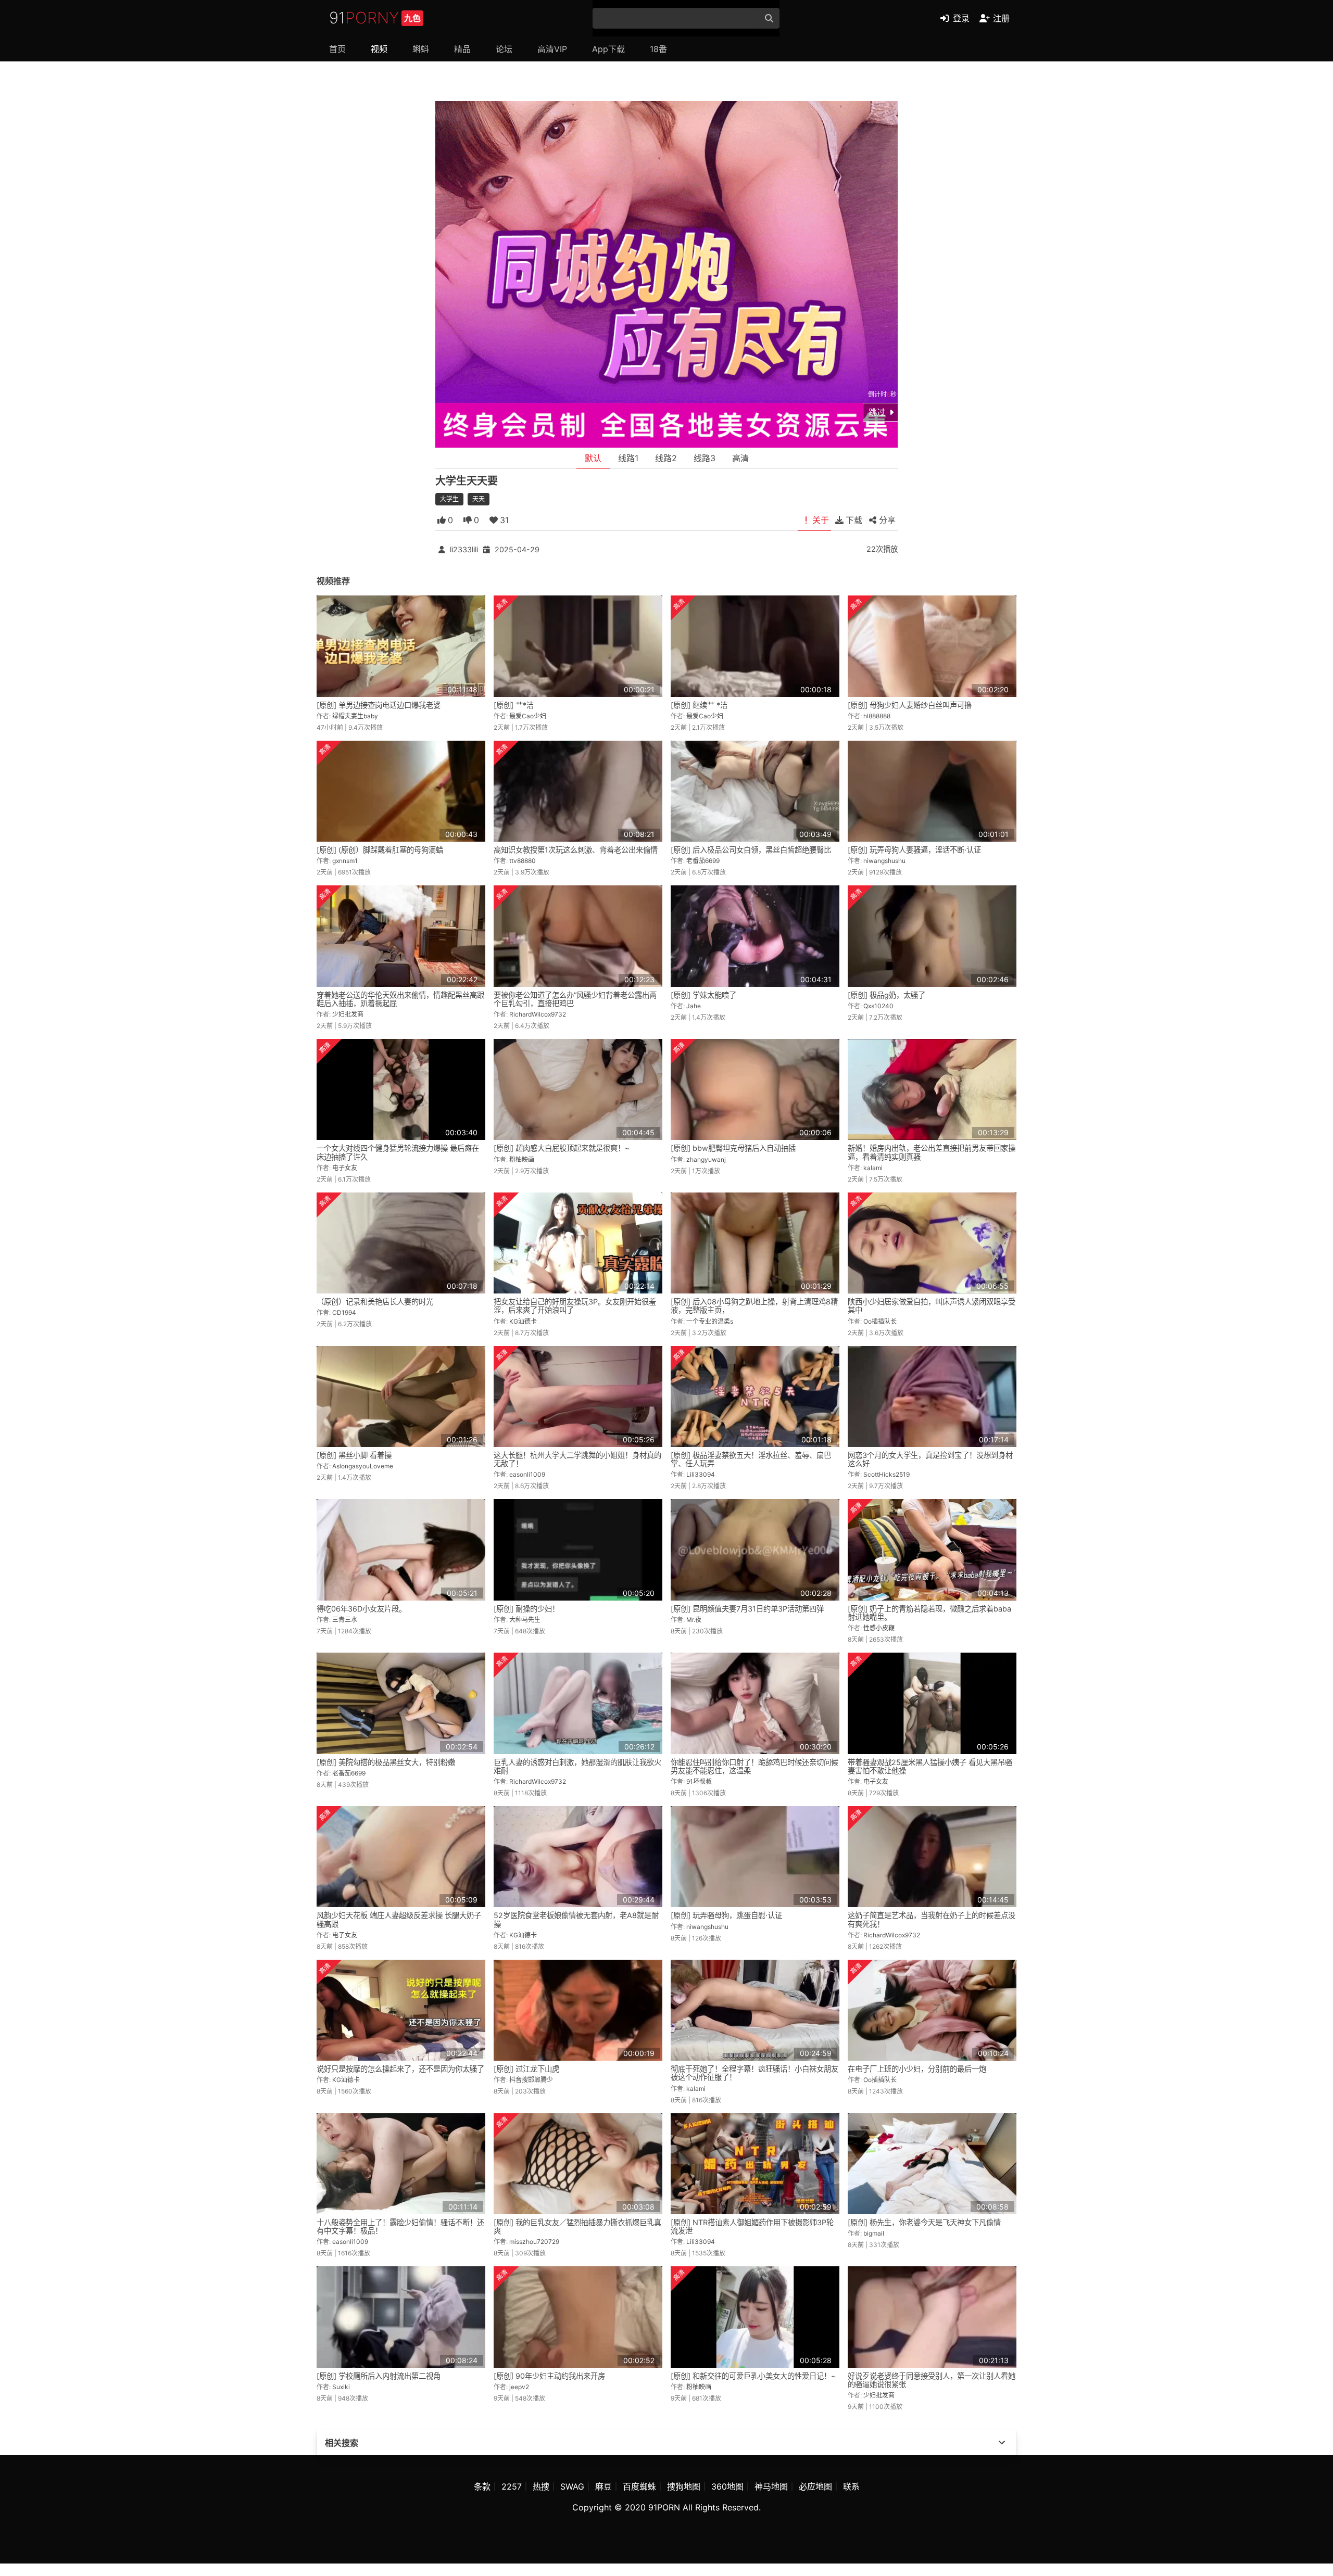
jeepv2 (519, 2387)
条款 (482, 2486)
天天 (479, 499)
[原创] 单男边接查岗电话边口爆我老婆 (379, 705)
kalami (873, 1168)
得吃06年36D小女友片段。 (361, 1609)
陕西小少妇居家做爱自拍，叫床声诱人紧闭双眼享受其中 (932, 1306)
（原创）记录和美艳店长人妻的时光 (375, 1302)
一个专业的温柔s (710, 1321)
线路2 (666, 458)
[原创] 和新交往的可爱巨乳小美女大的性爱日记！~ (753, 2376)
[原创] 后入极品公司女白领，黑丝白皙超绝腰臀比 (751, 850)
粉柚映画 (522, 1159)
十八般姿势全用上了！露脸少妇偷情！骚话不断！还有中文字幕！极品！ (400, 2226)
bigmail (874, 2233)
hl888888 (877, 716)
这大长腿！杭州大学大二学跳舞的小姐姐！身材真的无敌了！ (577, 1459)
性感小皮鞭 (879, 1628)
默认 (593, 458)
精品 (462, 49)
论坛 (504, 49)
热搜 (541, 2486)
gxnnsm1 (345, 861)
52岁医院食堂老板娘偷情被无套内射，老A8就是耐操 (576, 1919)
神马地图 (771, 2486)
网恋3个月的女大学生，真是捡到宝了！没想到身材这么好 (930, 1459)
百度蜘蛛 (639, 2486)
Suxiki (341, 2387)
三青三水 (345, 1620)
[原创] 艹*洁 (514, 705)
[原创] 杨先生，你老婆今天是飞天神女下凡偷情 (924, 2222)
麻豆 (603, 2486)
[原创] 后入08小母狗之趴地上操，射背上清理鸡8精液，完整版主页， (754, 1306)
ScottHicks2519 (886, 1474)
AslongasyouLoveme (363, 1466)
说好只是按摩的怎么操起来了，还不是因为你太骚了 (400, 2069)
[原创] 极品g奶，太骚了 (886, 995)
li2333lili (464, 549)
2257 (512, 2486)
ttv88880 (523, 861)
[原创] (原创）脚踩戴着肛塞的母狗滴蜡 (380, 850)
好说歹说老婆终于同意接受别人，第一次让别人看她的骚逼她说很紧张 (932, 2380)
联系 (851, 2486)
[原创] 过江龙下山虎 (526, 2069)
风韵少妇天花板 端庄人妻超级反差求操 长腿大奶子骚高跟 (399, 1919)
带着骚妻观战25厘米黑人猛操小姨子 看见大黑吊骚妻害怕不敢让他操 (930, 1766)
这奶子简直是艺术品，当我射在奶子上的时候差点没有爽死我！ (932, 1919)
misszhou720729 (534, 2242)
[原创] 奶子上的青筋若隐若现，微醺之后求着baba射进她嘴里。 (929, 1613)
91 (375, 18)
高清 (740, 458)
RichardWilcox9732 (538, 1014)
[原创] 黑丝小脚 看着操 (354, 1455)
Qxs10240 (878, 1006)
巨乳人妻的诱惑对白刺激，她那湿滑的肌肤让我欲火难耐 (577, 1766)
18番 (658, 49)
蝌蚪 (421, 49)
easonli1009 (527, 1474)
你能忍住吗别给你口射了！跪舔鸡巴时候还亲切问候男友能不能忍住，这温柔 (754, 1766)
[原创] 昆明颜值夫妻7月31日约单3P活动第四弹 (747, 1609)
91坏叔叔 (699, 1781)
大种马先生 (525, 1620)
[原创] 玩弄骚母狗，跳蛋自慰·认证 (726, 1915)
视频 (379, 49)
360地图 (727, 2486)
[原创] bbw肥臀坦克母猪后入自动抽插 (733, 1148)
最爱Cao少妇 (528, 716)
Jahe (694, 1006)
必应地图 (815, 2486)
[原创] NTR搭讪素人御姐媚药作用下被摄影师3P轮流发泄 (752, 2226)
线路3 (705, 458)
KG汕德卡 (523, 1321)
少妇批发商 (348, 1014)
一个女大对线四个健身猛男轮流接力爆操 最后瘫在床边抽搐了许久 (398, 1152)
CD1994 (344, 1312)
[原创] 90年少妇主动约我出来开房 (549, 2376)
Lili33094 (701, 1474)
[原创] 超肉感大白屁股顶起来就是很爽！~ (562, 1148)
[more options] (1002, 2443)
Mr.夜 (694, 1620)
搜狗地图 (684, 2486)
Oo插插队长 (880, 1321)
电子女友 (345, 1168)
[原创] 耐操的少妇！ (526, 1609)
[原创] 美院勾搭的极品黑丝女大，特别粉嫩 (386, 1762)
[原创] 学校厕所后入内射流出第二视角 (379, 2376)
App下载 (608, 49)
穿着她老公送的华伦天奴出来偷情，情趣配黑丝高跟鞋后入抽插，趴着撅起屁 (400, 999)
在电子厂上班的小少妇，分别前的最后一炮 (917, 2069)
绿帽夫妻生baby (355, 716)
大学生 (449, 499)
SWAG (572, 2486)
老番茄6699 (703, 861)
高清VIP (552, 49)
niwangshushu (884, 861)
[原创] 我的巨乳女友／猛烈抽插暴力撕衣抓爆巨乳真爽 (577, 2226)
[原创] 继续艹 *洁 (699, 705)
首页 (337, 49)
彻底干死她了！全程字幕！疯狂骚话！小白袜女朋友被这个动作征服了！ (754, 2073)
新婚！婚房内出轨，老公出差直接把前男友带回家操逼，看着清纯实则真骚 (932, 1152)
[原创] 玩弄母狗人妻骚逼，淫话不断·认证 (914, 850)
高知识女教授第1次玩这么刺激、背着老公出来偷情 (576, 850)
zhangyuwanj (706, 1159)
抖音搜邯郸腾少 (531, 2080)
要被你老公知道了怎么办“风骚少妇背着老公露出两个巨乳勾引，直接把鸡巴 (575, 999)
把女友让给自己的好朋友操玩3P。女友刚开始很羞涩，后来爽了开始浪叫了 (575, 1306)
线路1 (628, 458)
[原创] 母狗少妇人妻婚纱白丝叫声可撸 (910, 705)
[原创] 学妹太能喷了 (703, 995)
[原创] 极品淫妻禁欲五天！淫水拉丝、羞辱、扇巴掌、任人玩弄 (751, 1459)
